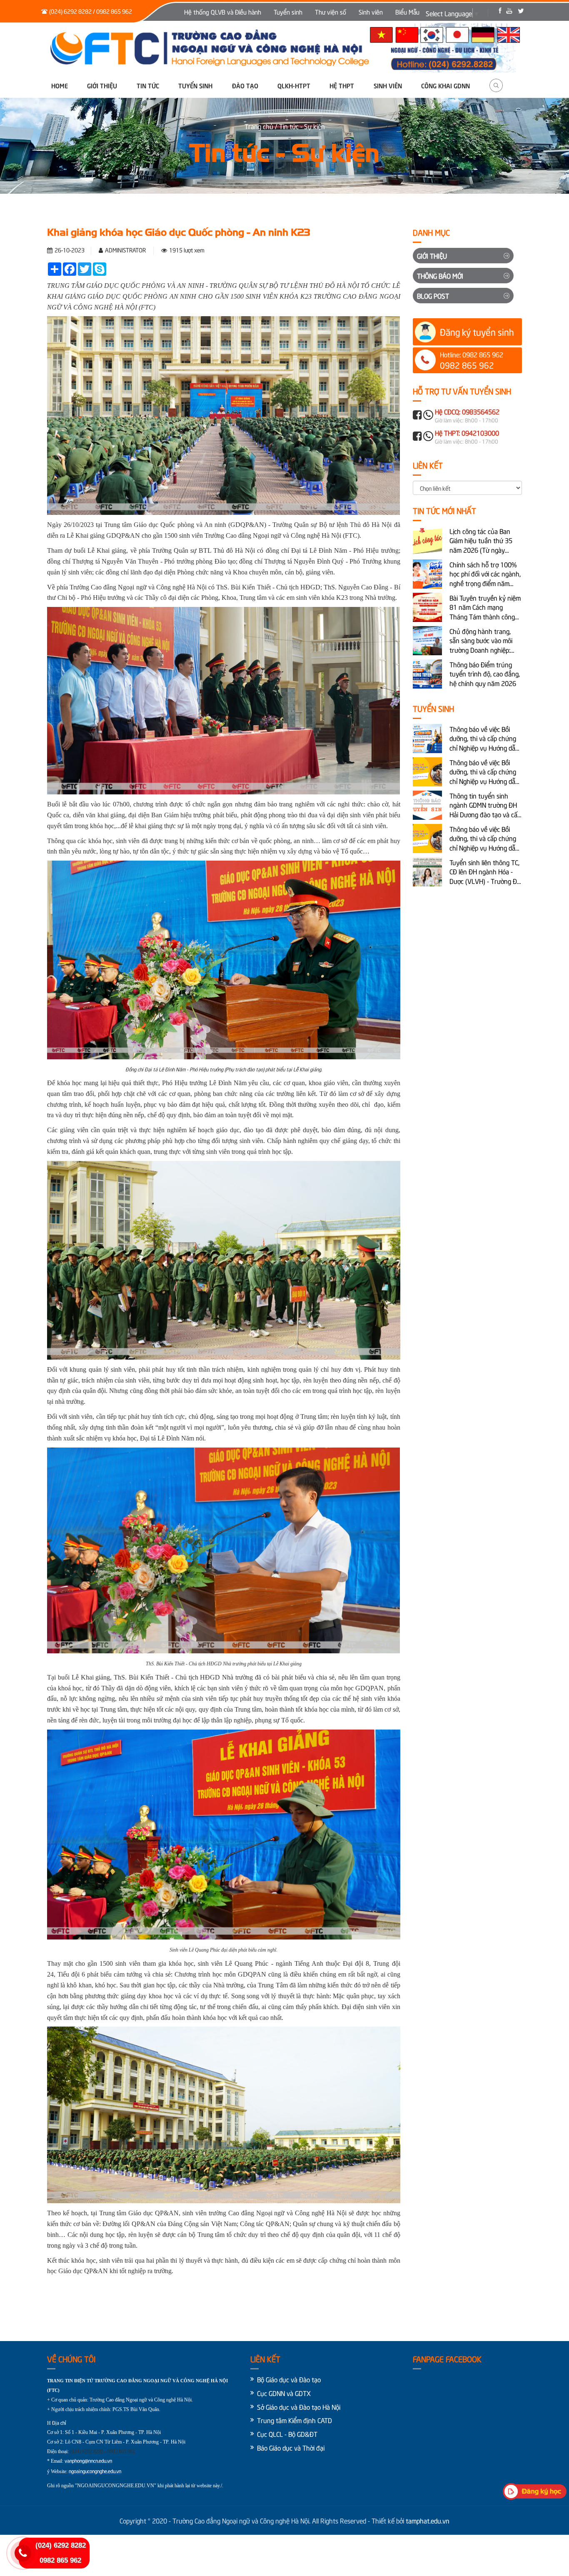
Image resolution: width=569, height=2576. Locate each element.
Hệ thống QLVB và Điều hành (223, 12)
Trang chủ (260, 126)
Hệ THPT (342, 85)
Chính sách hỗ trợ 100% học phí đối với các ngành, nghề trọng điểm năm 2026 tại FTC (485, 574)
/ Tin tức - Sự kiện (300, 126)
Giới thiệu (102, 85)
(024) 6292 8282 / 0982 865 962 (91, 11)
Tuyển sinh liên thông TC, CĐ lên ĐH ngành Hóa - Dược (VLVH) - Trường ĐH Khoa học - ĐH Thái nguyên (485, 872)
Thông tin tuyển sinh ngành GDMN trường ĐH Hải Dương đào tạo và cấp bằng (485, 805)
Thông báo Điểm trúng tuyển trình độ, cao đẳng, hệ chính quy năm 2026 (485, 674)
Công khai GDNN (445, 85)
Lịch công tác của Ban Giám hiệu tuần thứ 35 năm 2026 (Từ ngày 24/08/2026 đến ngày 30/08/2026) (481, 540)
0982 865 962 (60, 2560)
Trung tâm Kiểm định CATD (294, 2420)
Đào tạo (245, 85)
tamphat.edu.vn (428, 2520)
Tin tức (148, 85)
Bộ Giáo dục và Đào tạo (289, 2379)
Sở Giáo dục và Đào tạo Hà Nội (299, 2406)
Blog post (433, 295)
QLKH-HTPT (294, 85)
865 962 (127, 2451)
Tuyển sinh (288, 12)
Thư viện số (331, 12)
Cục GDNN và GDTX (284, 2393)
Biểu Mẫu (407, 12)
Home (60, 85)
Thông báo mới (440, 275)
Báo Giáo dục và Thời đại (291, 2447)
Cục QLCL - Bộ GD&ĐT (287, 2434)
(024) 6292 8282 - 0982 (94, 2451)
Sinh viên (371, 12)
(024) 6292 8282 (61, 2545)
